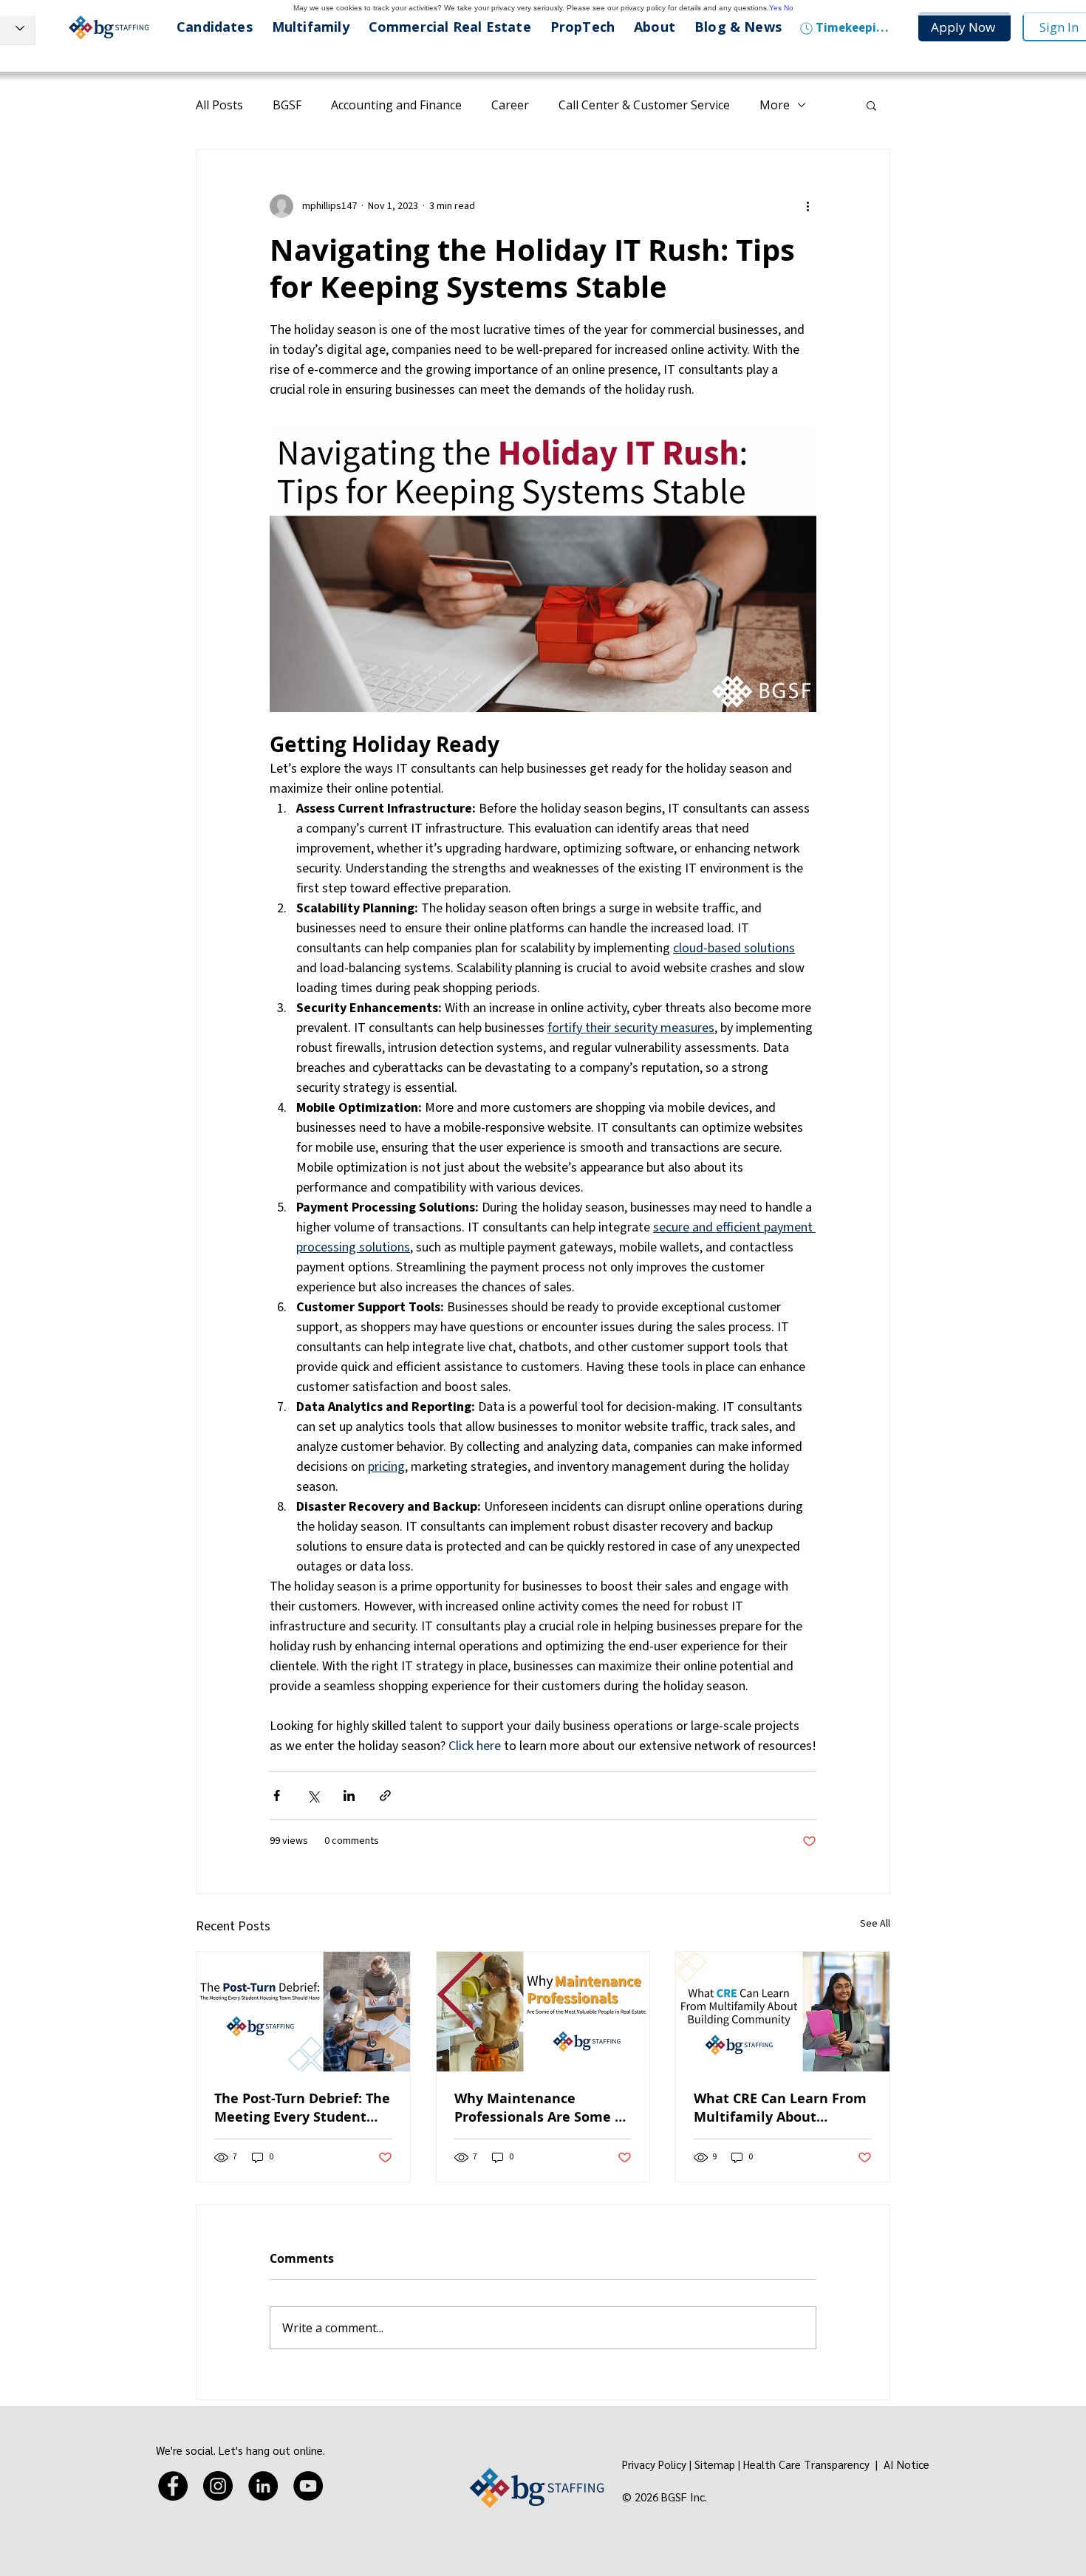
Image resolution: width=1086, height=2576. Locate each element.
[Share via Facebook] (277, 1796)
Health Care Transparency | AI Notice (838, 2464)
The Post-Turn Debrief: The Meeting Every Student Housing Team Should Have (302, 2108)
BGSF (287, 105)
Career (510, 105)
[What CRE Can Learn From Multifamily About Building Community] (783, 2012)
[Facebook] (173, 2486)
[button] (871, 105)
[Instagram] (218, 2486)
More (775, 105)
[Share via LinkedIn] (349, 1796)
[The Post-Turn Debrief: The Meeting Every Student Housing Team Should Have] (303, 2012)
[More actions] (807, 206)
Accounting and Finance (396, 105)
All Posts (219, 105)
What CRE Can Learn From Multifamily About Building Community (780, 2108)
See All (875, 1924)
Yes (775, 8)
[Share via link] (385, 1796)
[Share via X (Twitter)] (313, 1796)
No (789, 8)
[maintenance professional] (543, 2012)
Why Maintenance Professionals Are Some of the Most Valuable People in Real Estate (541, 2108)
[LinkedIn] (263, 2486)
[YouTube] (308, 2486)
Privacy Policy (654, 2464)
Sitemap (715, 2464)
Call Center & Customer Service (644, 105)
